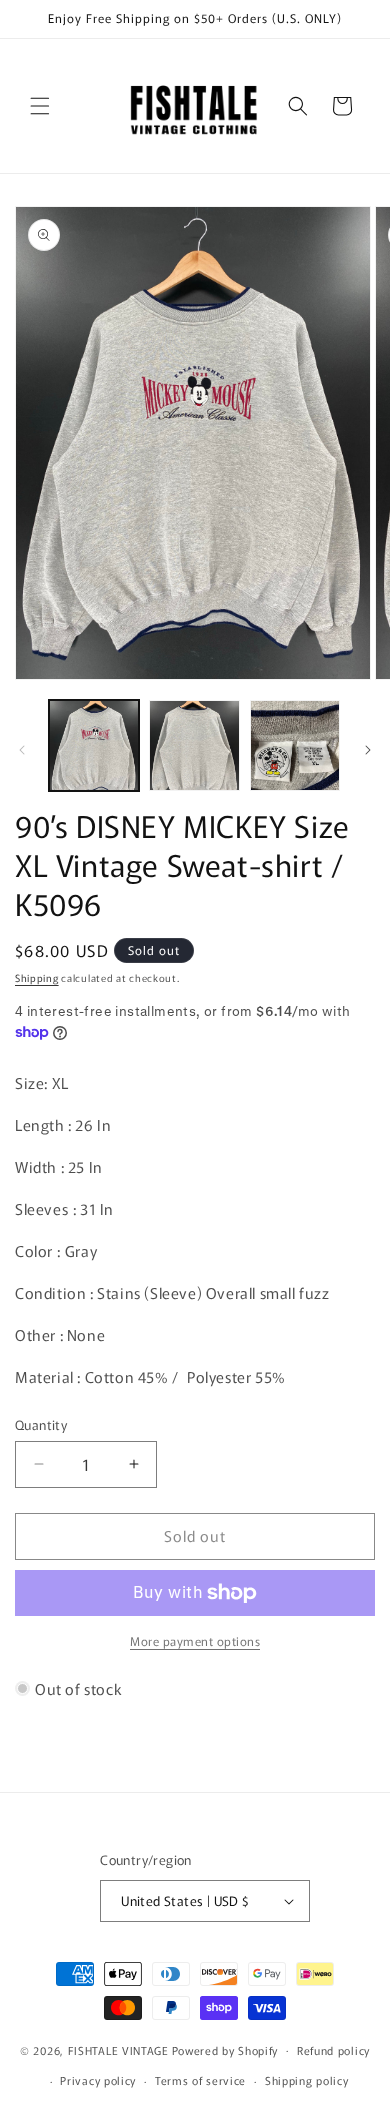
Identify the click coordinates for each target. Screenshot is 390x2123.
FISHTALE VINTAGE (118, 2049)
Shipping (37, 977)
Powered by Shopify (225, 2049)
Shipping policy (307, 2080)
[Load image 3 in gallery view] (295, 745)
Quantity (41, 1424)
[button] (40, 106)
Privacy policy (98, 2080)
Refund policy (333, 2050)
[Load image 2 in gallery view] (194, 745)
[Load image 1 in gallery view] (94, 745)
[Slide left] (22, 750)
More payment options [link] (195, 1640)
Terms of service (200, 2080)
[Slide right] (368, 750)
